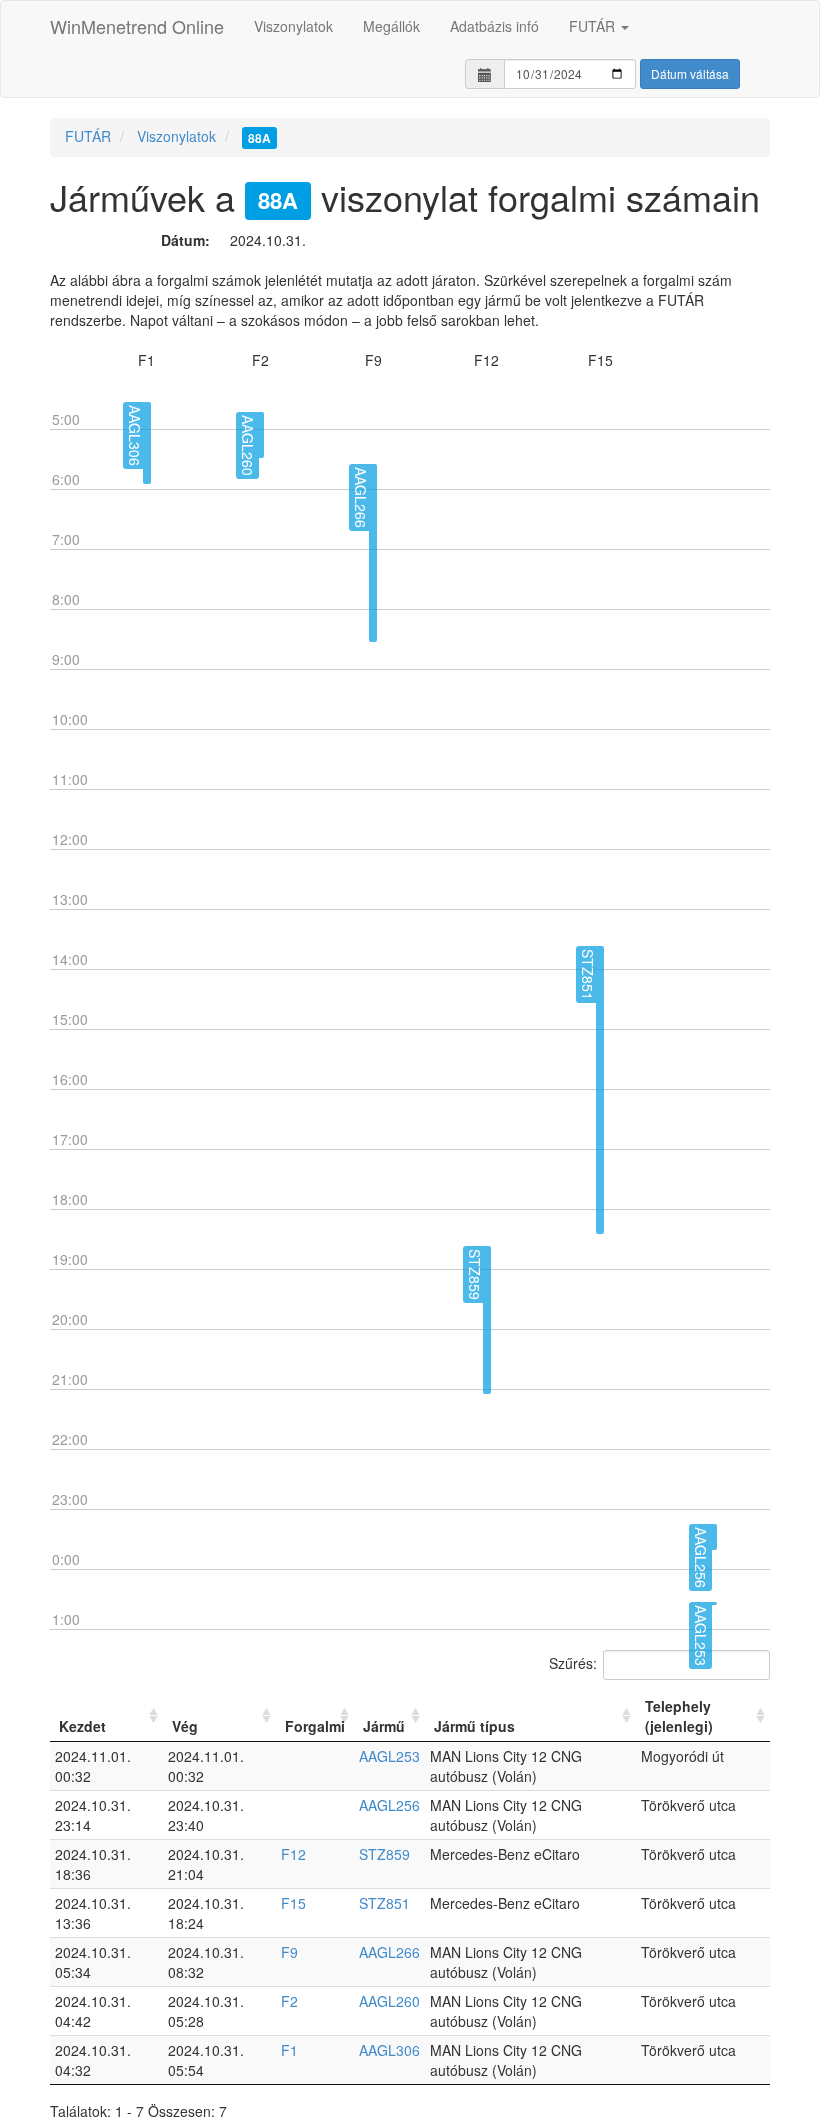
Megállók (391, 26)
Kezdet (82, 1726)
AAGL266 (389, 1952)
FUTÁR (594, 26)
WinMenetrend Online (137, 26)
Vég (185, 1726)
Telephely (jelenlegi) (679, 1716)
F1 (289, 2050)
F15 (293, 1903)
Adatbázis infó (494, 26)
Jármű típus (474, 1726)
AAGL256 (389, 1805)
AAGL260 (389, 2001)
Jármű (384, 1726)
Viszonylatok (293, 26)
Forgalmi (315, 1726)
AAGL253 (389, 1756)
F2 (289, 2001)
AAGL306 (389, 2050)
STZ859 (384, 1854)
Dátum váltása (690, 73)
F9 (289, 1952)
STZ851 (384, 1903)
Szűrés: (573, 1662)
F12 (293, 1854)
